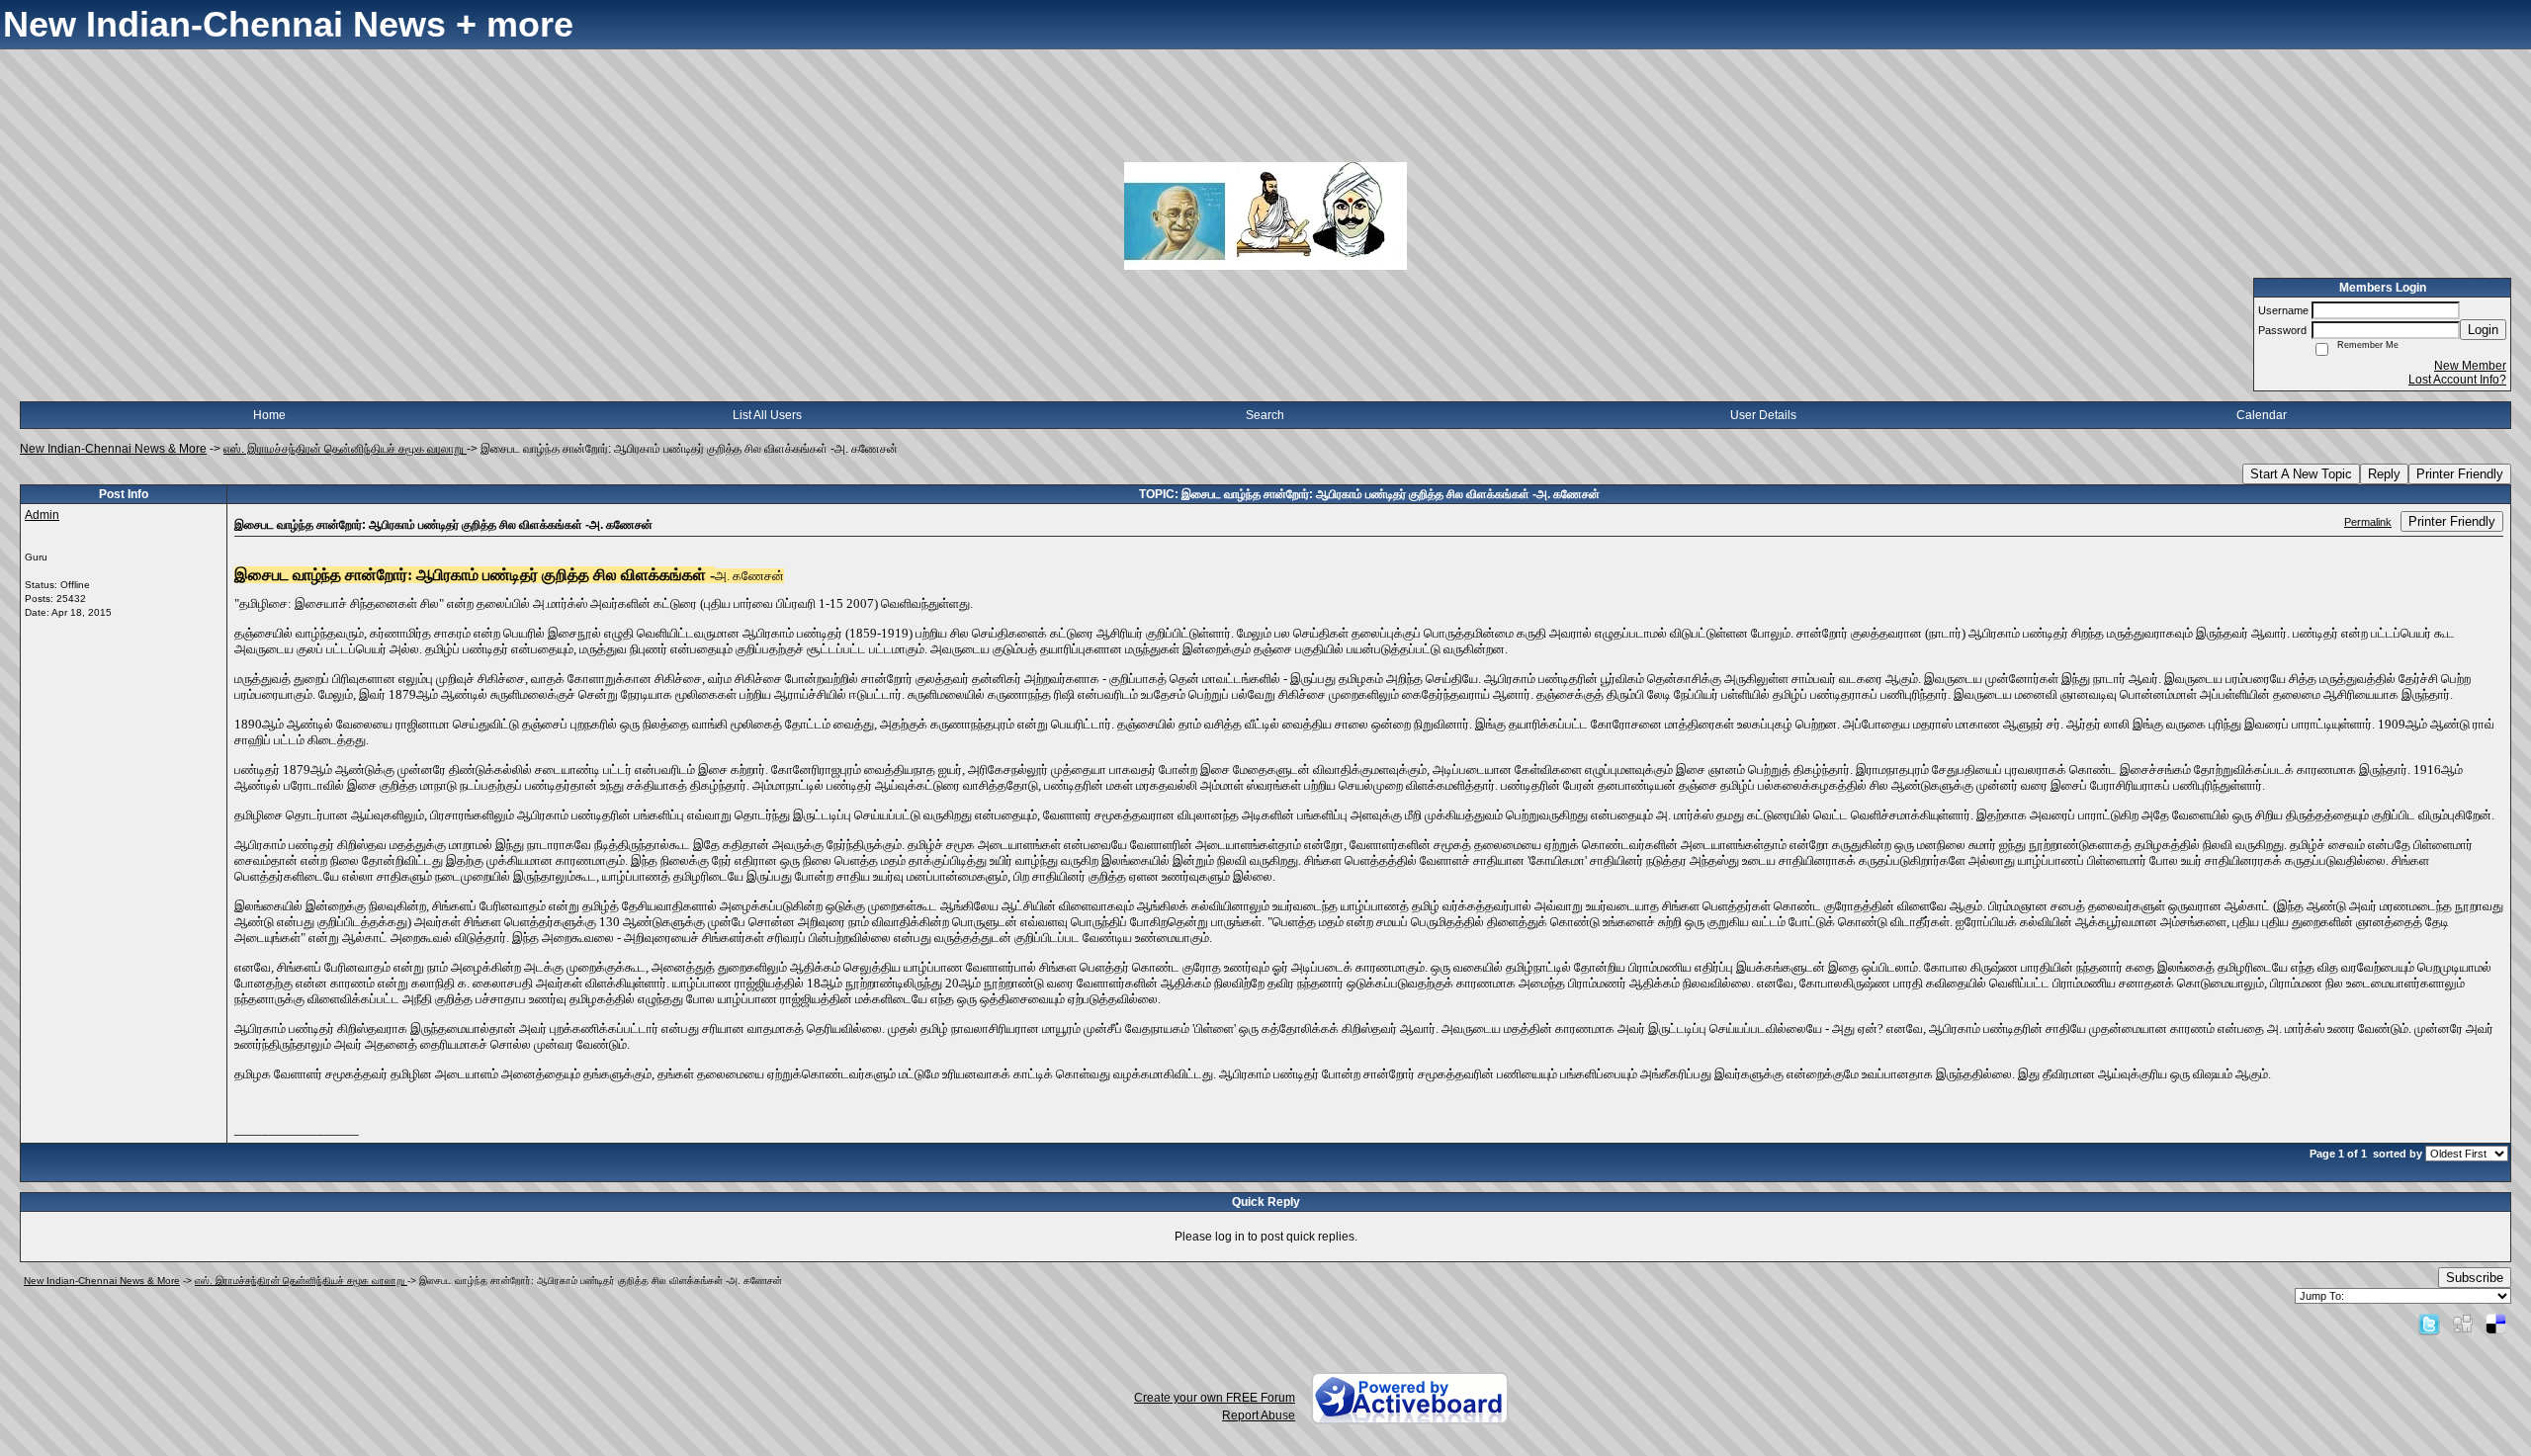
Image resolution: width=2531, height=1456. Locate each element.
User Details (1763, 415)
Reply (2384, 474)
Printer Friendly (2460, 474)
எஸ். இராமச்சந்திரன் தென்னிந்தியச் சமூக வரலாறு (345, 449)
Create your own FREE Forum (1215, 1398)
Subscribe (2475, 1278)
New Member (2470, 366)
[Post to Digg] (2463, 1324)
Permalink (2368, 522)
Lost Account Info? (2457, 380)
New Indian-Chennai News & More (113, 449)
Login (2483, 330)
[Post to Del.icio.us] (2496, 1324)
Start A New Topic (2301, 474)
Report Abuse (1259, 1415)
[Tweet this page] (2429, 1324)
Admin (42, 515)
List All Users (767, 415)
